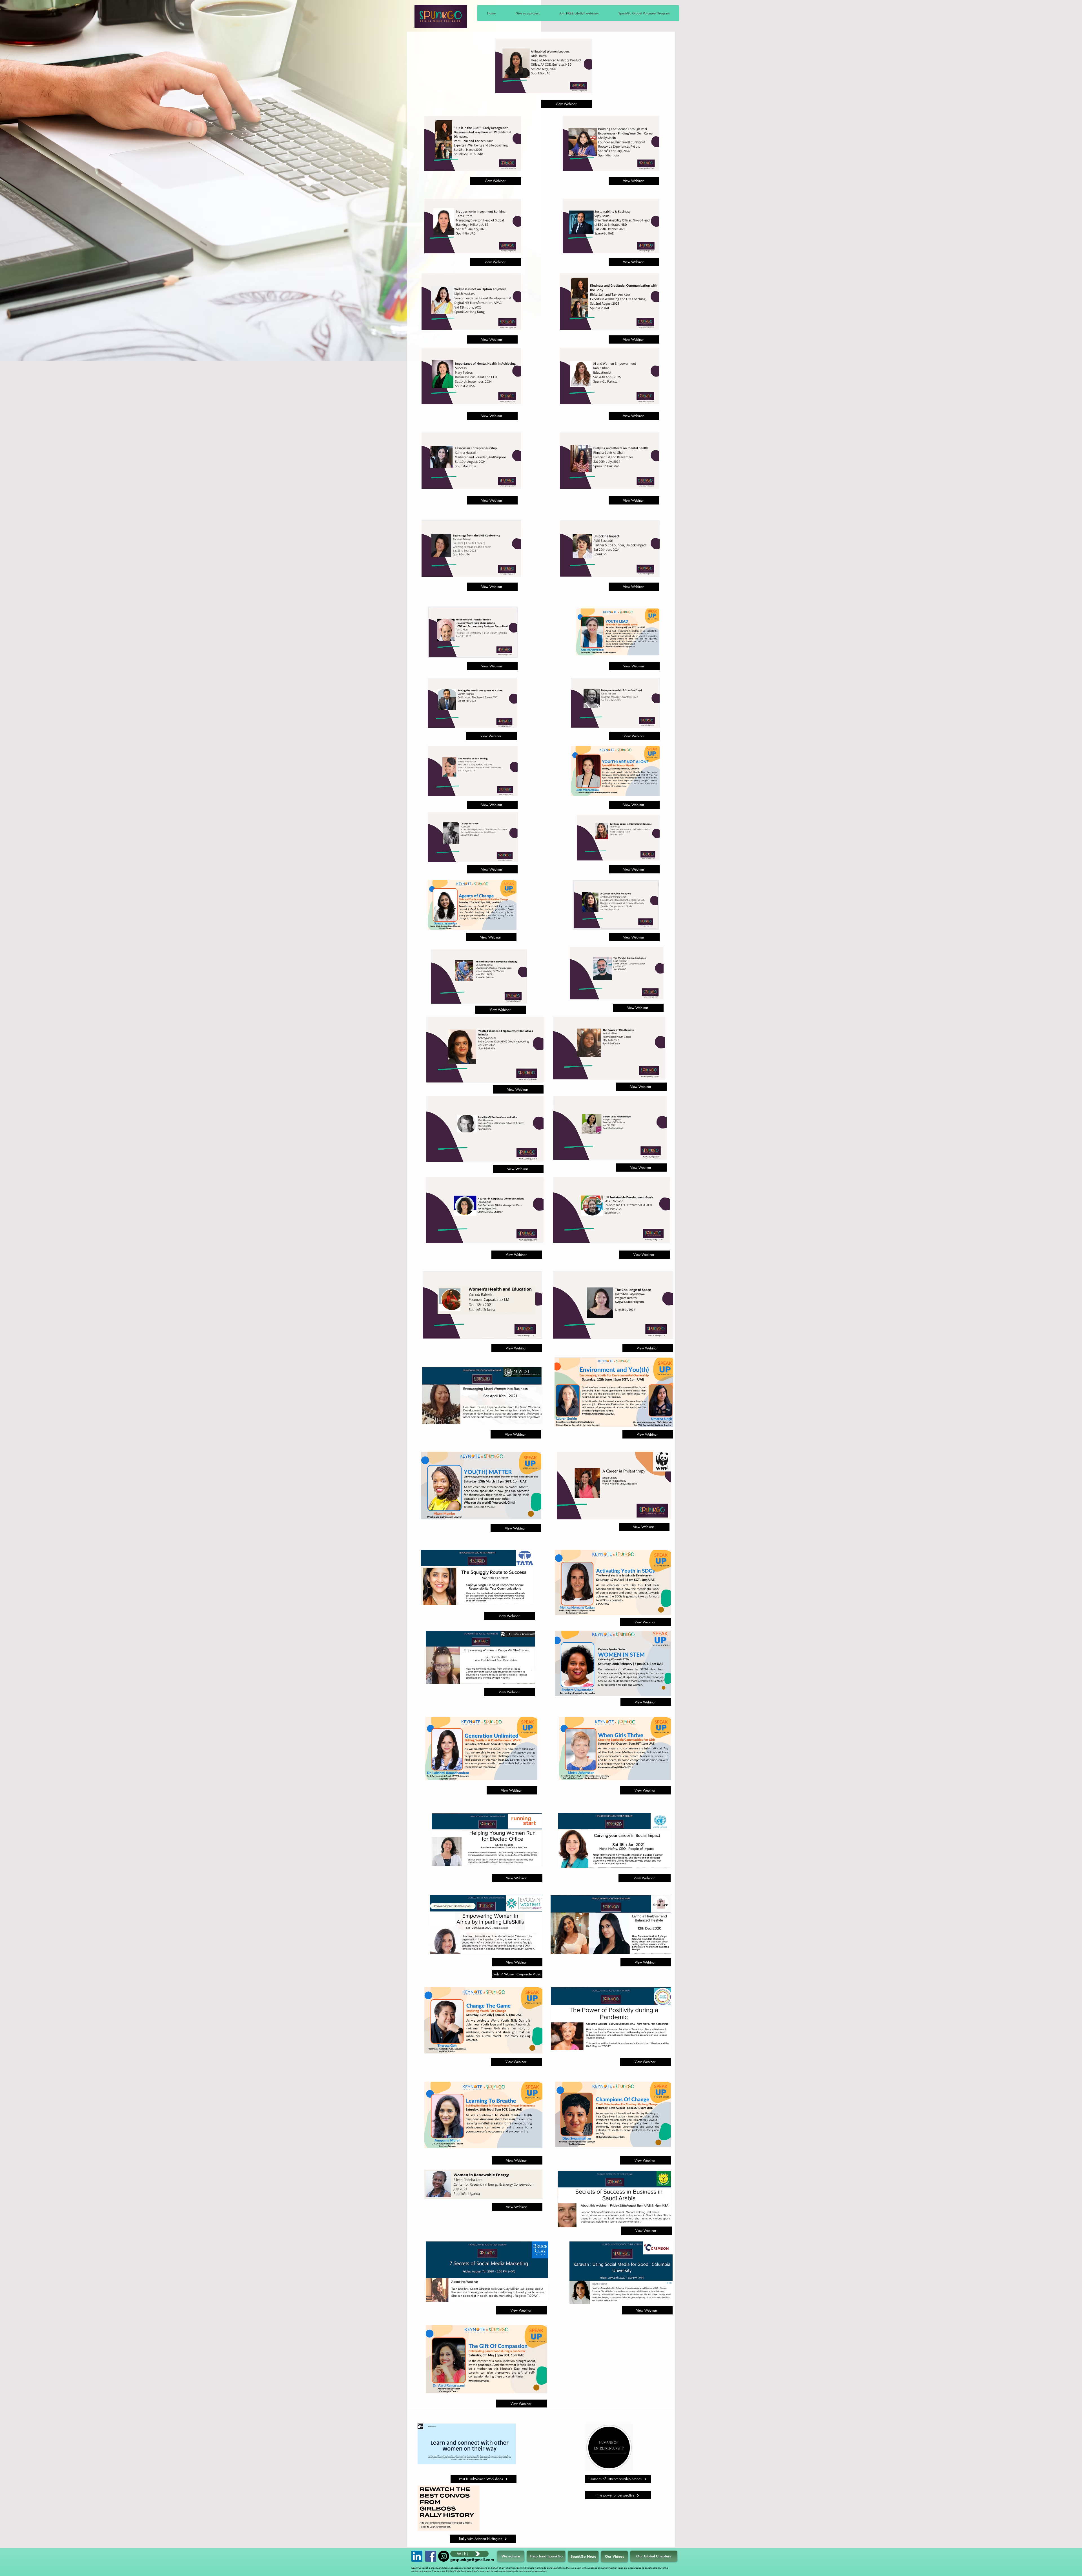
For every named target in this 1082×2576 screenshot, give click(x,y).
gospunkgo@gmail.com (472, 2560)
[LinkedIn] (417, 2556)
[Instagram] (444, 2556)
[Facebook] (431, 2556)
